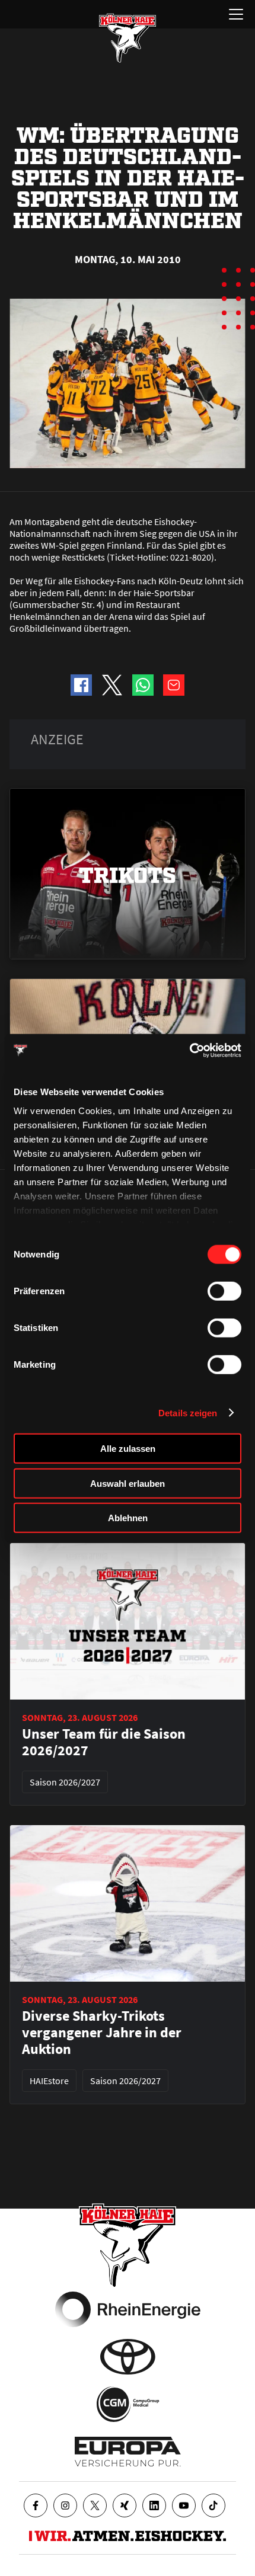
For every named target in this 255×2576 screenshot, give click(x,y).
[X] (95, 2505)
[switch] (224, 1291)
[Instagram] (65, 2505)
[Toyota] (128, 2357)
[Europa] (128, 2452)
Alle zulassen (128, 1449)
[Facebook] (36, 2505)
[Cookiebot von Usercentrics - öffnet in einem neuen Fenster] (189, 1050)
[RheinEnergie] (128, 2309)
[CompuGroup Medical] (128, 2404)
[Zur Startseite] (128, 38)
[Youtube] (184, 2505)
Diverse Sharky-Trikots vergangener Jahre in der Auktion (102, 2033)
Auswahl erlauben (128, 1483)
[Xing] (125, 2505)
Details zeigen (188, 1412)
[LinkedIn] (154, 2505)
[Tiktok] (213, 2505)
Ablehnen (128, 1518)
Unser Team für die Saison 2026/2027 (104, 1742)
